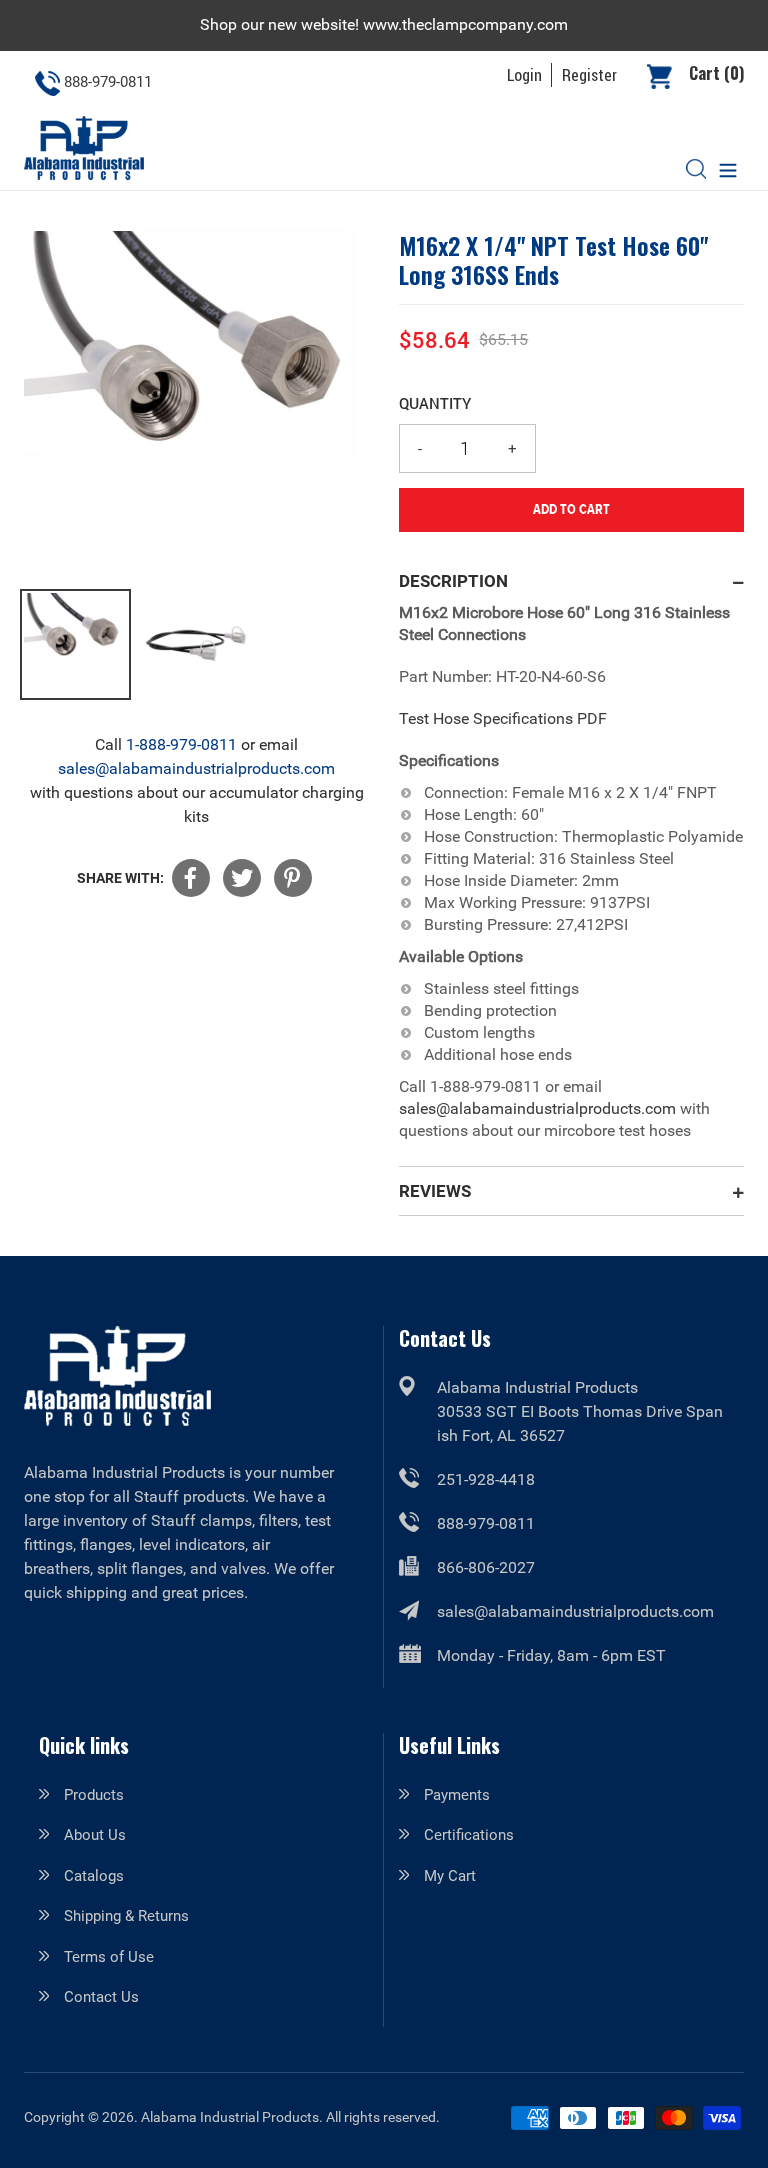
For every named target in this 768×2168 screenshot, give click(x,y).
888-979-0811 (486, 1523)
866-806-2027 (486, 1567)
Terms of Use (109, 1957)
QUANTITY (435, 403)
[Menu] (728, 168)
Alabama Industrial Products (230, 2117)
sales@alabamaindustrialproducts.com (196, 768)
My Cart (450, 1876)
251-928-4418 (486, 1479)
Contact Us (101, 1997)
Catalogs (94, 1876)
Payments (457, 1795)
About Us (95, 1835)
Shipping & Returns (126, 1916)
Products (94, 1795)
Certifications (469, 1835)
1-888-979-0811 (181, 744)
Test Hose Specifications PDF (503, 718)
